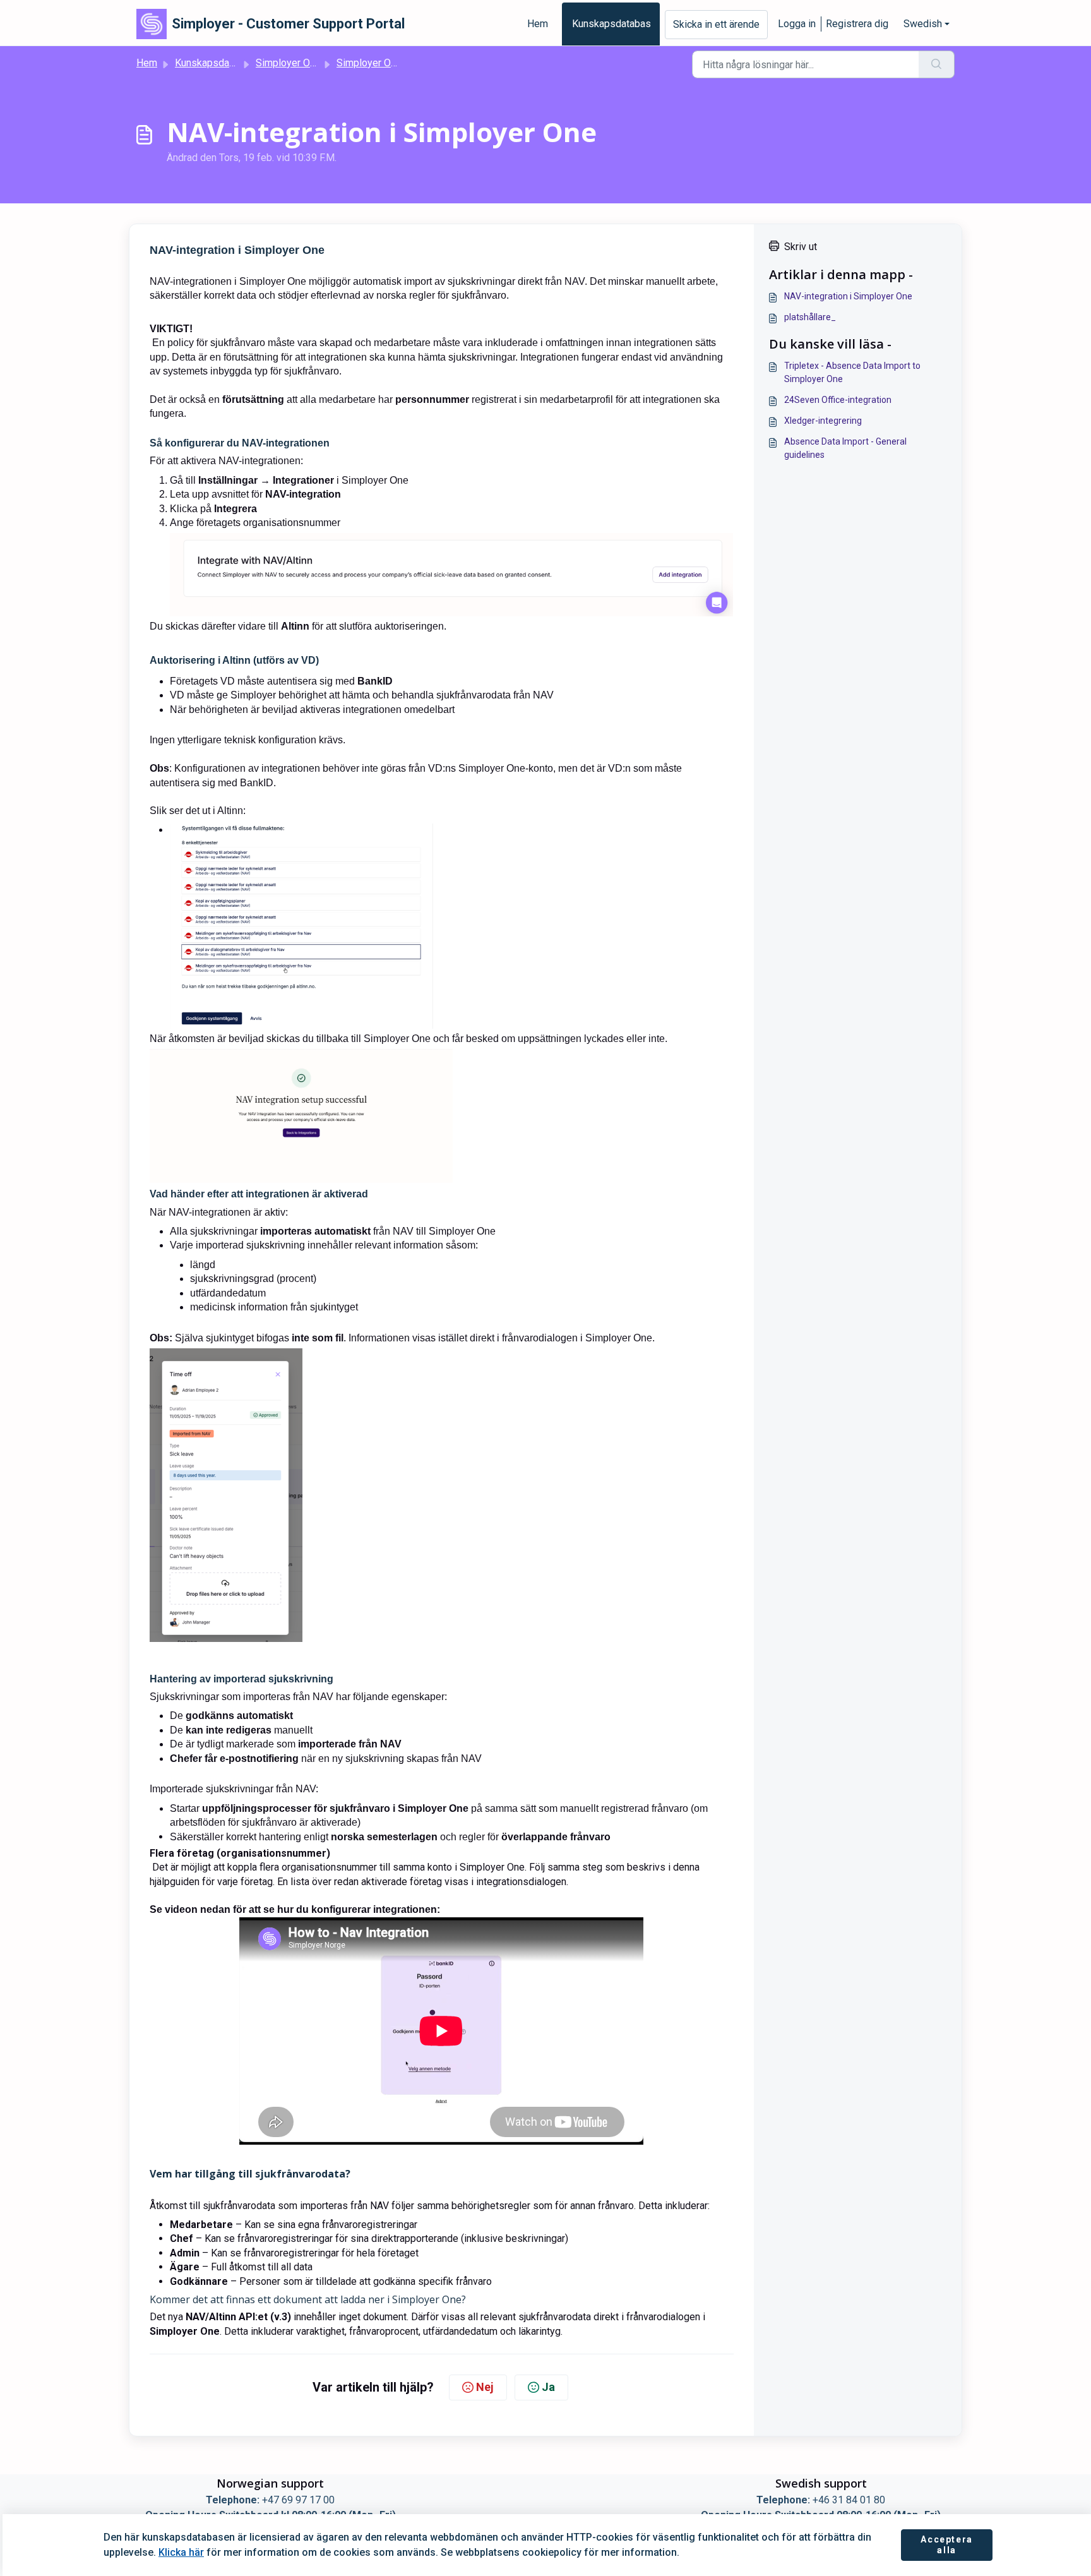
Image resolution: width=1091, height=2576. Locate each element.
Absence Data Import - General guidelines (845, 448)
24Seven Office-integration (838, 400)
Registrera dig (857, 24)
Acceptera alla (946, 2545)
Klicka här (181, 2552)
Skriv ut (801, 247)
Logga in (797, 24)
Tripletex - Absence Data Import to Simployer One (852, 372)
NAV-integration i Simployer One (848, 296)
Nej (485, 2387)
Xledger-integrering (823, 421)
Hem (538, 24)
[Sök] (937, 64)
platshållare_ (810, 317)
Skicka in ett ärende (716, 24)
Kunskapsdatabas (611, 24)
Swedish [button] (923, 24)
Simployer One (288, 63)
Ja (548, 2387)
